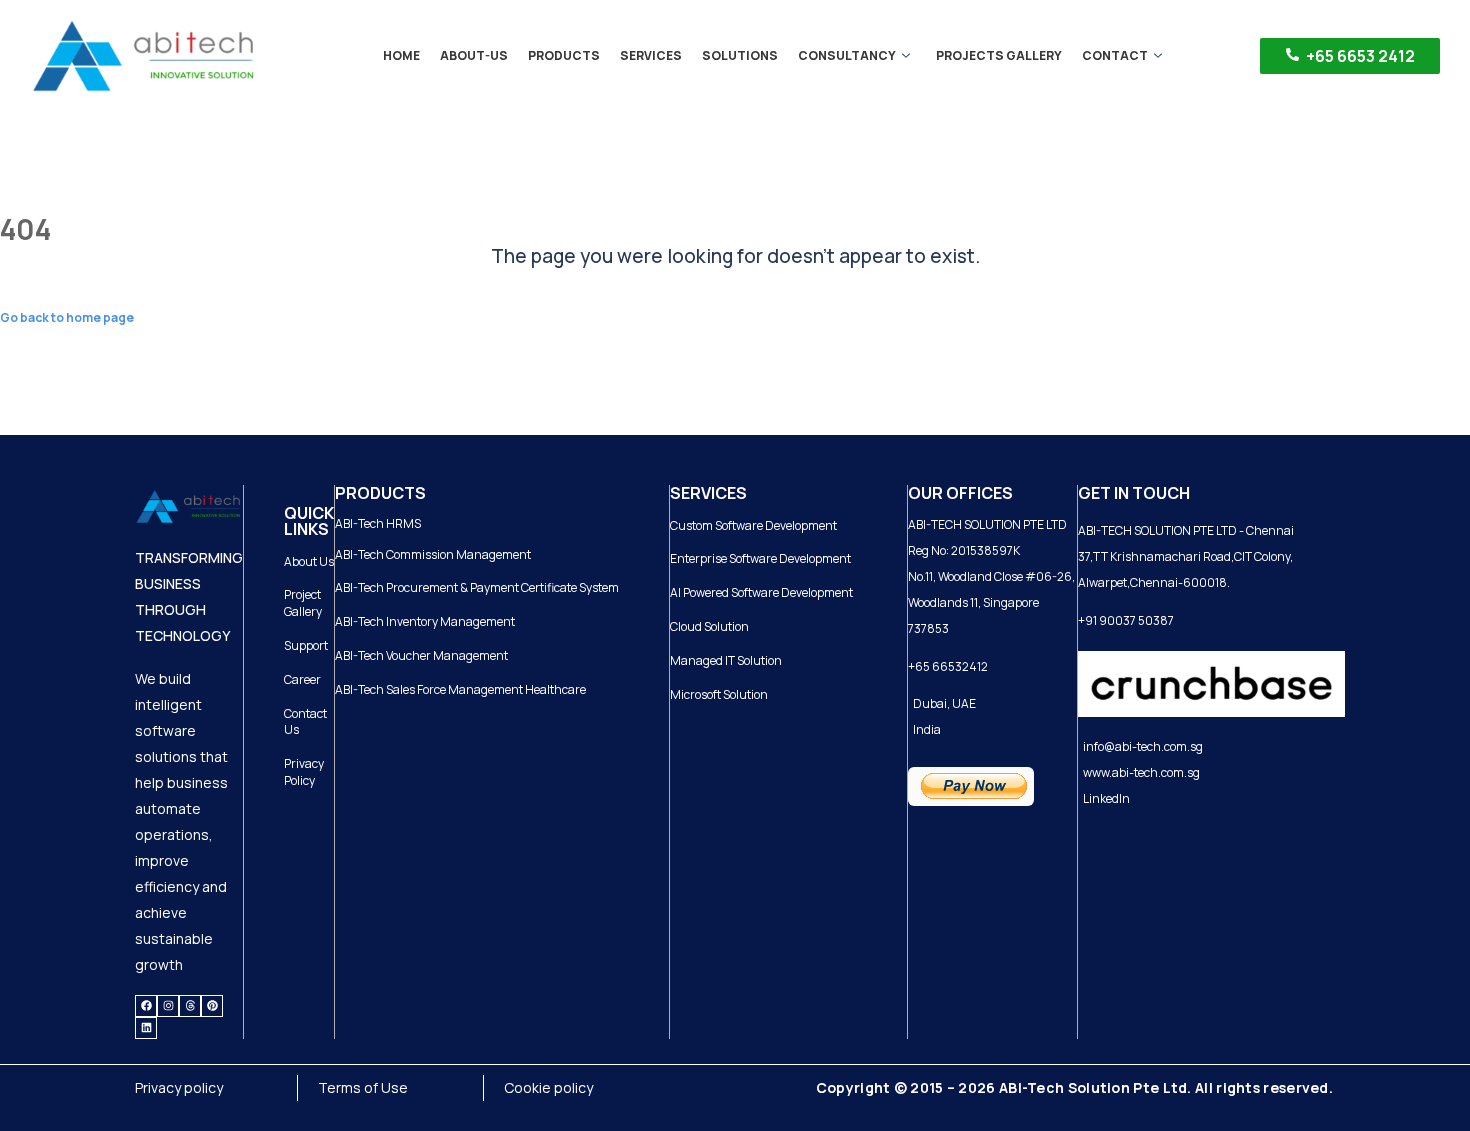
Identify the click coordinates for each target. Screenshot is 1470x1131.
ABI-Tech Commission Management (433, 554)
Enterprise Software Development (760, 558)
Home (401, 55)
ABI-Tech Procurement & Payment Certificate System (477, 587)
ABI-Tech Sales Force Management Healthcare (460, 689)
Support (306, 645)
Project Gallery (303, 603)
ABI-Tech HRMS (378, 523)
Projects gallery (999, 55)
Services (651, 55)
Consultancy (847, 55)
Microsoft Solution (719, 694)
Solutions (740, 55)
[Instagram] (168, 1006)
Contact (1115, 55)
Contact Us (305, 722)
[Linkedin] (146, 1028)
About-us (474, 55)
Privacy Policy (304, 772)
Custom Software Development (753, 525)
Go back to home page (67, 317)
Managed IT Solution (726, 660)
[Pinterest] (212, 1006)
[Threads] (190, 1006)
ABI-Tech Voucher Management (421, 655)
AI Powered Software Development (761, 592)
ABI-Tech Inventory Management (425, 621)
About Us (309, 561)
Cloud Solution (709, 626)
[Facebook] (146, 1006)
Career (302, 679)
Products (564, 55)
